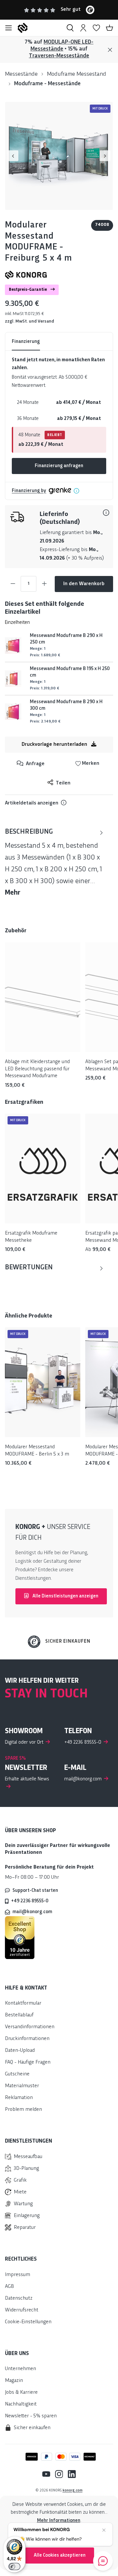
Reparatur (25, 2228)
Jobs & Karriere (21, 2393)
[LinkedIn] (69, 2474)
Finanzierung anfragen (59, 466)
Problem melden (23, 2110)
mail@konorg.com (32, 1912)
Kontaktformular (23, 2003)
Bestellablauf (19, 2015)
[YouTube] (46, 2474)
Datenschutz (19, 2299)
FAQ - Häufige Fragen (28, 2062)
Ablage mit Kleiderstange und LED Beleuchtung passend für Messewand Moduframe (37, 1069)
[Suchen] (70, 28)
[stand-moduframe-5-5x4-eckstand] (59, 156)
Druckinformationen (27, 2039)
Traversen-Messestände (59, 56)
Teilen (62, 783)
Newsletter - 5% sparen (31, 2416)
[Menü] (9, 28)
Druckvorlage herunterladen (55, 745)
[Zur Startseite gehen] (39, 28)
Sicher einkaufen (68, 1641)
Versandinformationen (30, 2027)
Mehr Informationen (59, 2521)
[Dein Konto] (83, 28)
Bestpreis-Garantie (28, 290)
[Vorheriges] (13, 156)
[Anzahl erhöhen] (44, 584)
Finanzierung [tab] (26, 342)
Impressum (18, 2275)
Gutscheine (17, 2074)
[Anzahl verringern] (13, 584)
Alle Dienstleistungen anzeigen (65, 1596)
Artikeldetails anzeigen (32, 803)
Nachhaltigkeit (21, 2404)
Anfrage (35, 764)
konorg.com (73, 2490)
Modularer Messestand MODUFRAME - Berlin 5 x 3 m (37, 1451)
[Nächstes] (105, 156)
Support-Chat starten (35, 1891)
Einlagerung (27, 2216)
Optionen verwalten (60, 2538)
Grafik (20, 2180)
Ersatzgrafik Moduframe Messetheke (31, 1237)
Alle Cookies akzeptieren (60, 2555)
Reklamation (19, 2098)
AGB (10, 2287)
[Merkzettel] (96, 28)
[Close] (110, 50)
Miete (20, 2192)
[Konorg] (26, 275)
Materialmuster (22, 2086)
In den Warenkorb (84, 584)
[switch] (14, 2566)
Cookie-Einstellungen (28, 2322)
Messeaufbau (28, 2157)
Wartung (23, 2204)
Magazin (14, 2381)
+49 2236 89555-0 (30, 1901)
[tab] (54, 863)
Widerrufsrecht (22, 2310)
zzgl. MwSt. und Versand (29, 321)
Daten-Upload (20, 2051)
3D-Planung (26, 2169)
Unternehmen (20, 2369)
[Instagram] (57, 2474)
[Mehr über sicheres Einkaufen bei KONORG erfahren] (20, 1937)
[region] (59, 156)
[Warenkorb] (109, 28)
